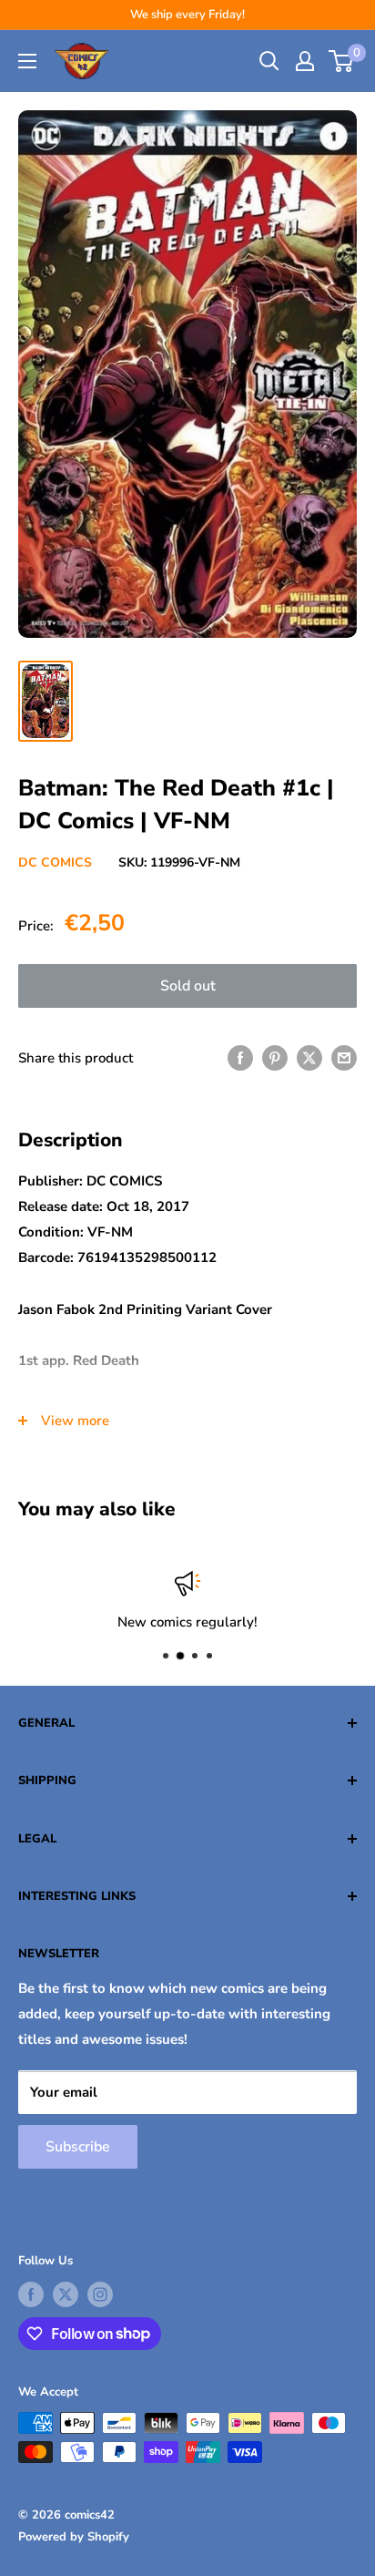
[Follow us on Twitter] (66, 2294)
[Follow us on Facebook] (31, 2294)
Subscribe (78, 2147)
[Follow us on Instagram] (100, 2294)
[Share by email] (344, 1057)
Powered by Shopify (74, 2537)
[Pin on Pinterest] (275, 1057)
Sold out (188, 986)
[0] (342, 61)
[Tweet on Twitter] (309, 1057)
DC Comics (55, 862)
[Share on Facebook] (240, 1057)
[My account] (305, 61)
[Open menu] (27, 61)
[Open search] (269, 61)
